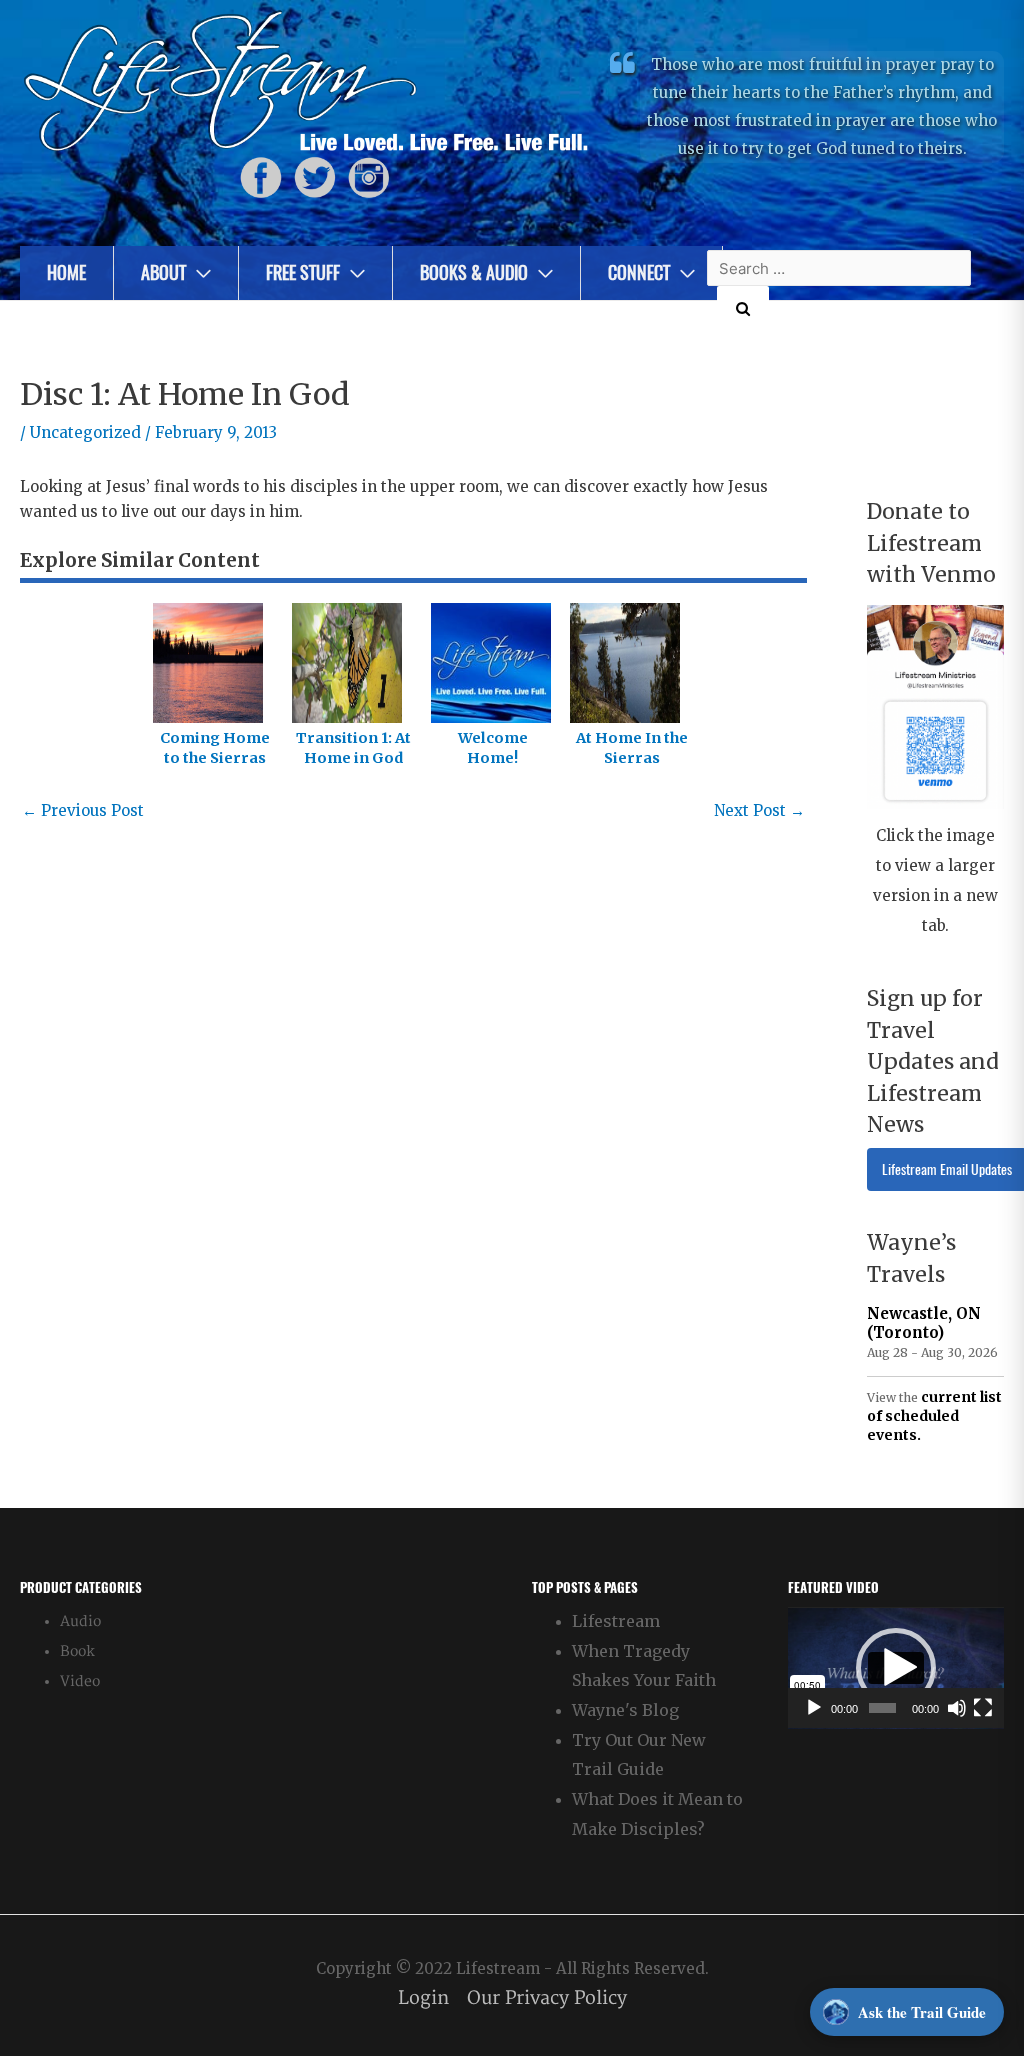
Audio (80, 1621)
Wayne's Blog (625, 1710)
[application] (896, 1668)
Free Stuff (303, 272)
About (163, 272)
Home (66, 272)
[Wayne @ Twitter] (315, 177)
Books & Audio (474, 272)
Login (423, 1998)
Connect (639, 272)
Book (77, 1651)
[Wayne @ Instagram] (369, 177)
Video (80, 1681)
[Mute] (957, 1708)
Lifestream (616, 1621)
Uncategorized (85, 432)
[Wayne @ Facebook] (261, 177)
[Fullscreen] (983, 1708)
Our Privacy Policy (547, 1998)
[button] (896, 1668)
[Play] (814, 1708)
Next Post (759, 810)
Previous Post (83, 810)
